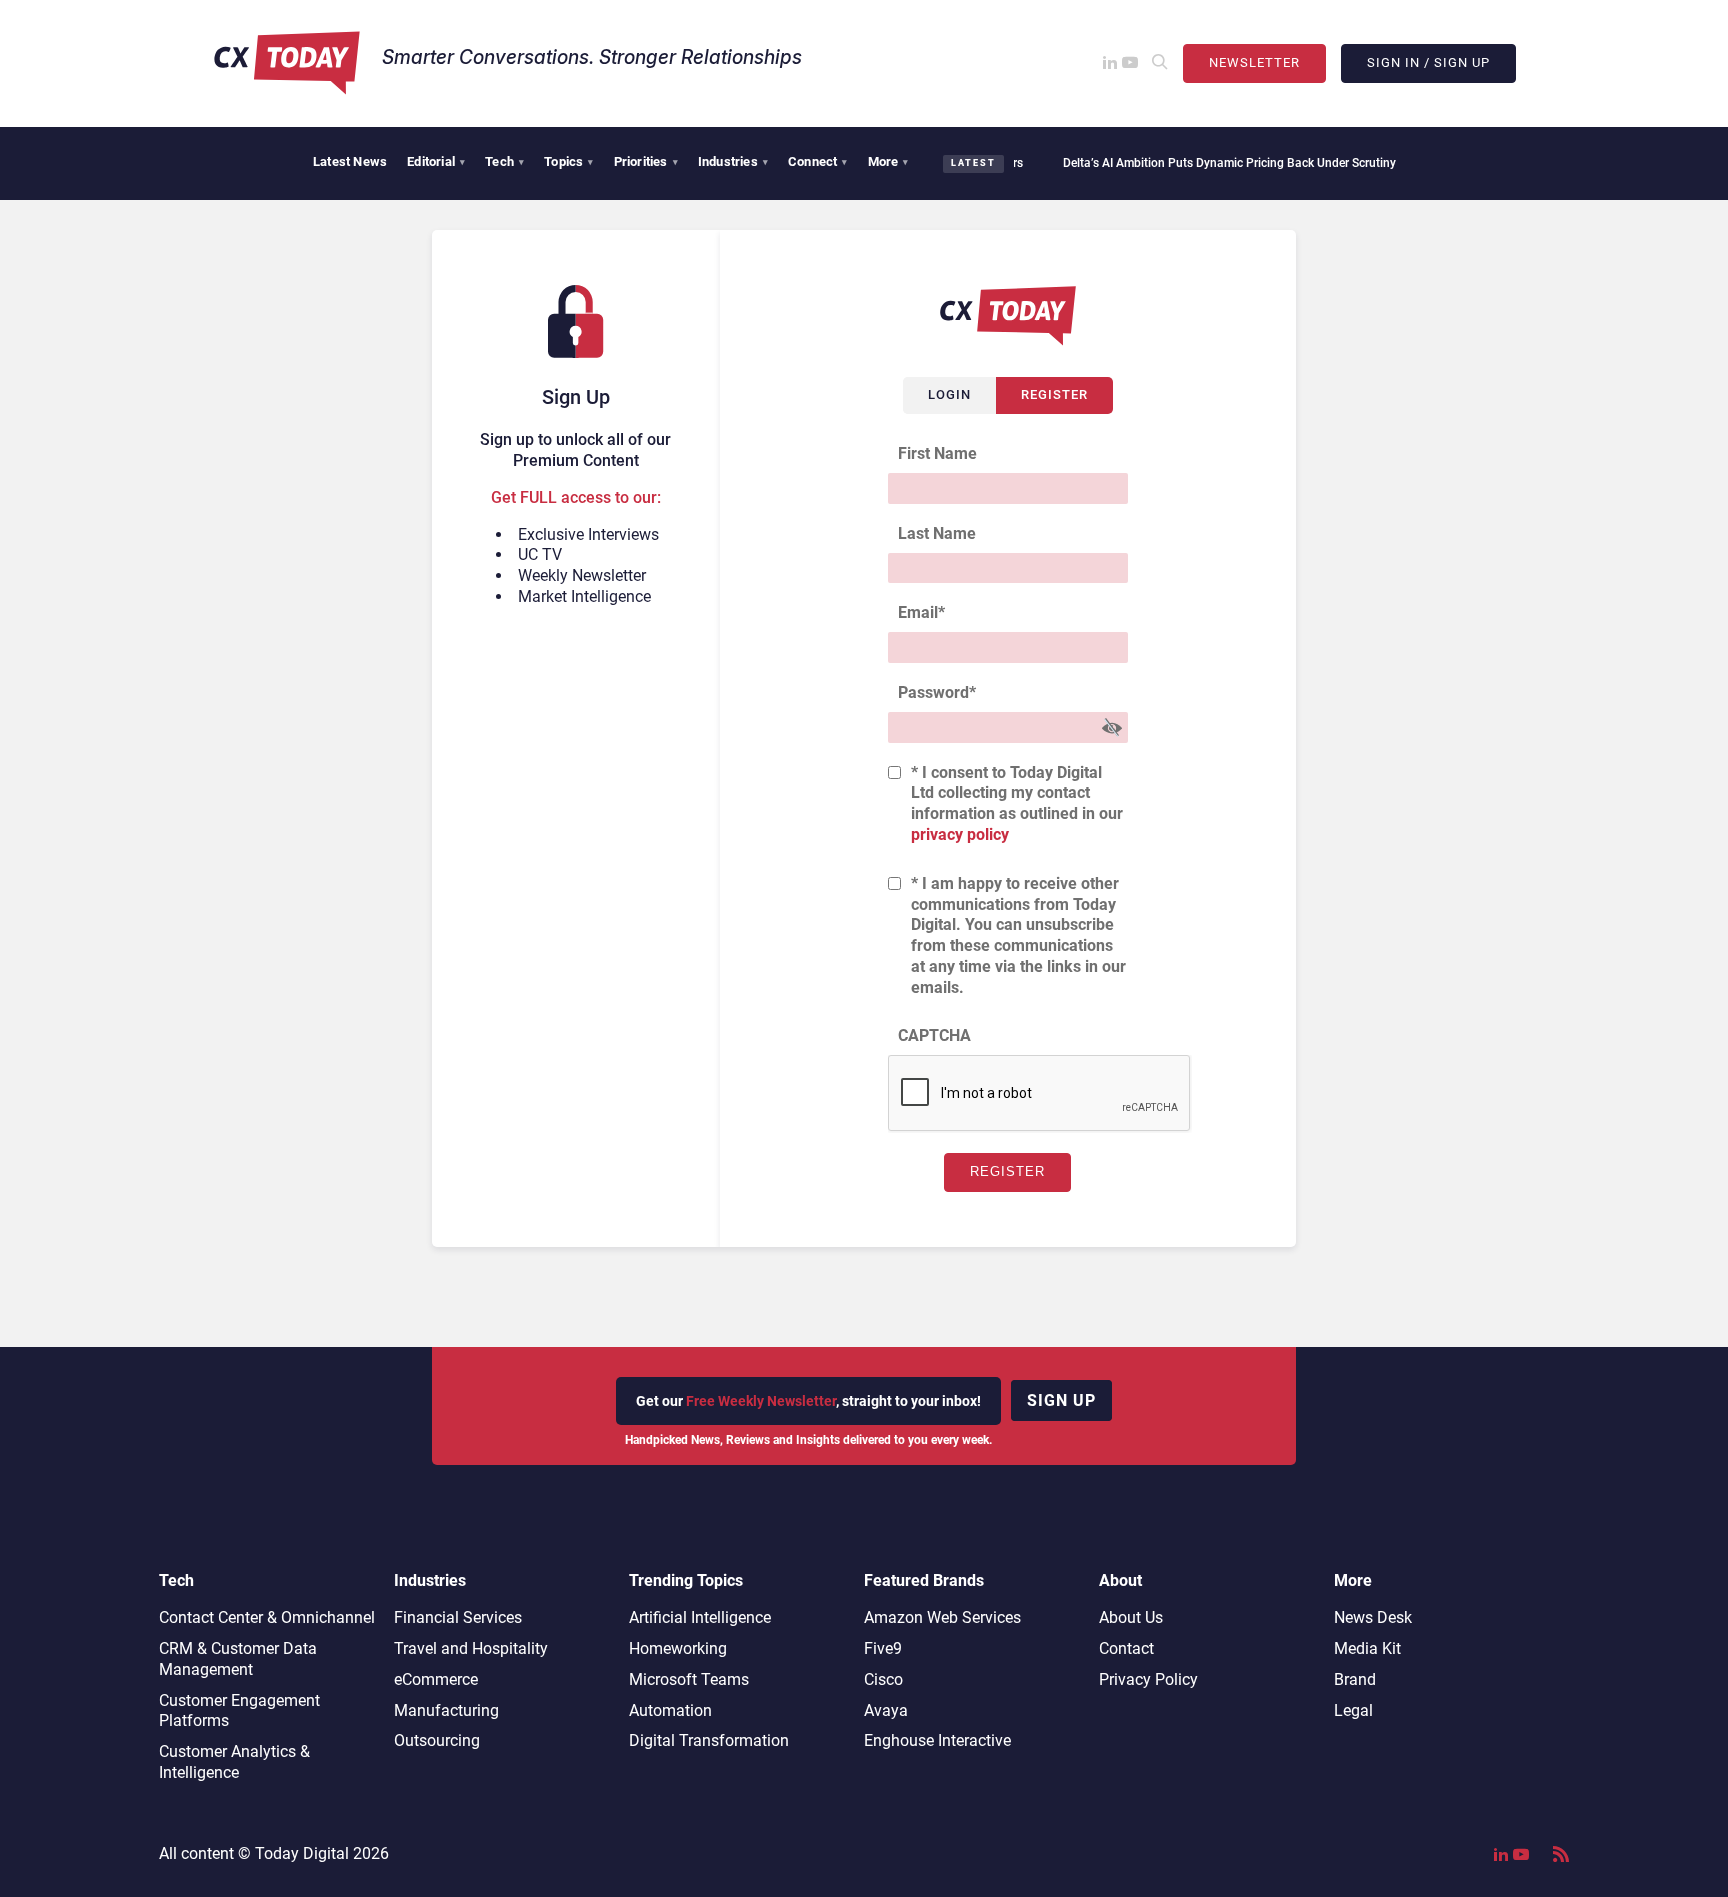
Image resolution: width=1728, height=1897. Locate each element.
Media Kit (1367, 1648)
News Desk (1373, 1617)
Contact (1126, 1648)
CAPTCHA (934, 1035)
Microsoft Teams (689, 1679)
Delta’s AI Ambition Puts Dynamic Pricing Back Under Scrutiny (1198, 163)
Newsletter (1254, 62)
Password (937, 692)
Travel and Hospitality (471, 1648)
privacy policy (960, 834)
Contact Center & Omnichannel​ (267, 1617)
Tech (504, 161)
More (888, 161)
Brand (1355, 1679)
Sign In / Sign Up (1428, 62)
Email (921, 612)
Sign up (1061, 1400)
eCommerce (436, 1679)
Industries (733, 161)
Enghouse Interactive (937, 1740)
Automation (670, 1710)
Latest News (350, 161)
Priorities (646, 161)
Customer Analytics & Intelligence (234, 1762)
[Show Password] (1112, 727)
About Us (1131, 1617)
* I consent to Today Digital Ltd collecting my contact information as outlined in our (1017, 803)
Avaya (886, 1710)
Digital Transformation (709, 1740)
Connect (818, 161)
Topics (568, 161)
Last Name (937, 533)
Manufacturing (446, 1710)
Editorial (436, 161)
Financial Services (458, 1617)
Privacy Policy (1148, 1679)
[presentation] (1040, 1094)
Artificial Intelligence (700, 1617)
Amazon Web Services (942, 1617)
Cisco (883, 1679)
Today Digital (302, 1853)
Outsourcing (437, 1740)
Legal (1353, 1710)
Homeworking (678, 1648)
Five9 (883, 1648)
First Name (937, 453)
